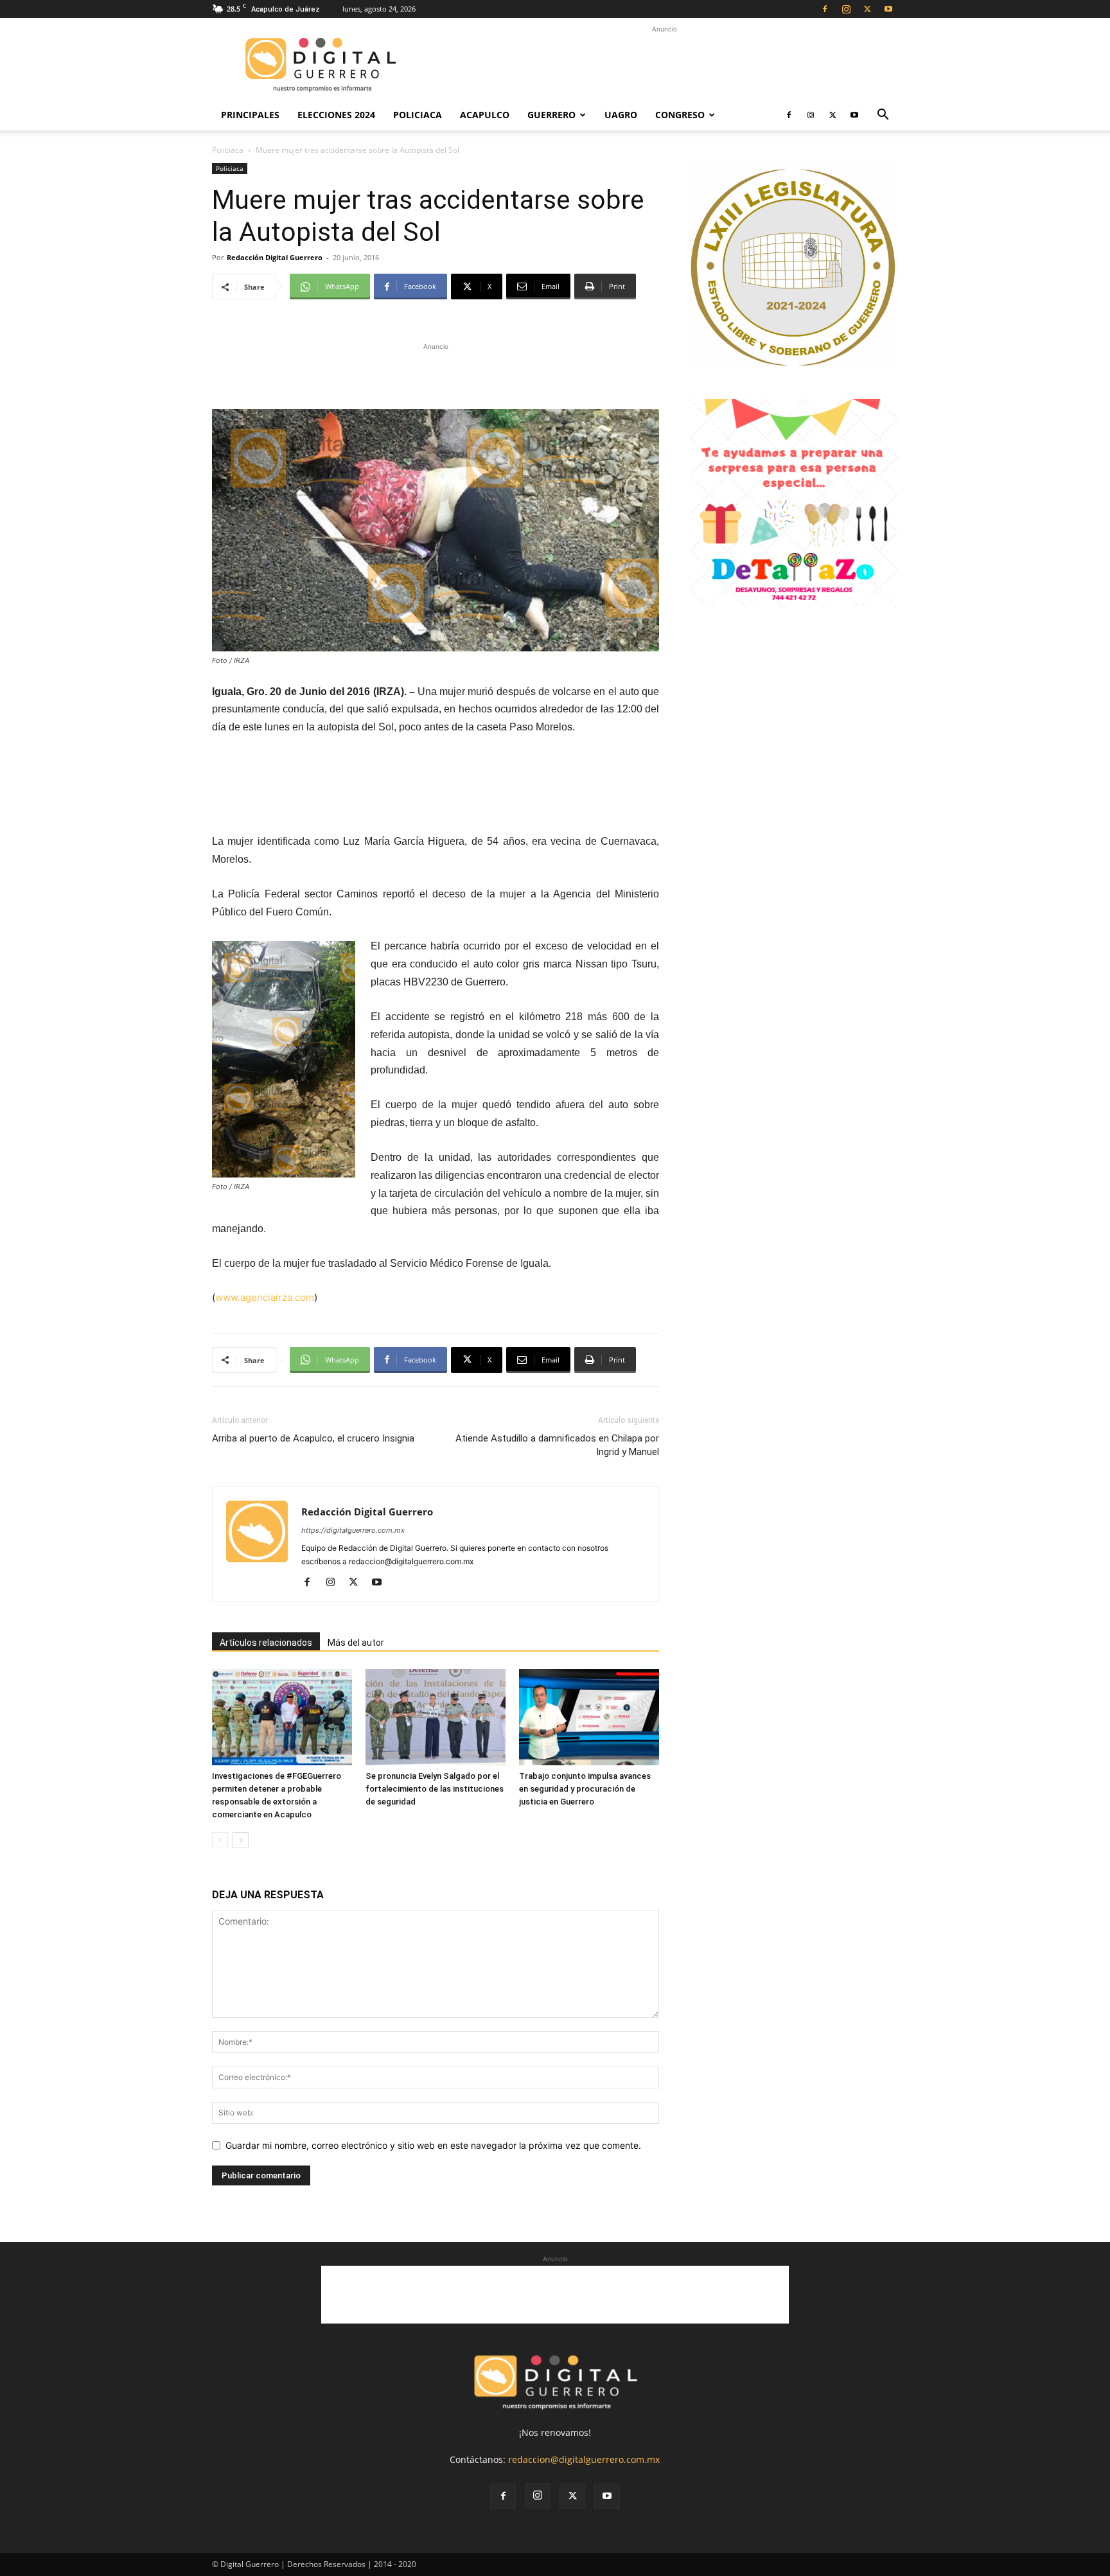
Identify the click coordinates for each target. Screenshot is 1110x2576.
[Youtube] (888, 9)
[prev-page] (220, 1840)
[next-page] (241, 1840)
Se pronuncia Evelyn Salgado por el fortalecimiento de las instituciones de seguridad (435, 1789)
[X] (867, 9)
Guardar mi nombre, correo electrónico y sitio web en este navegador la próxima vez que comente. (433, 2145)
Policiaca (418, 115)
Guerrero (551, 115)
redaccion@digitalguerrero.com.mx (584, 2459)
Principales (250, 115)
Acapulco (485, 115)
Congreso (680, 115)
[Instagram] (846, 9)
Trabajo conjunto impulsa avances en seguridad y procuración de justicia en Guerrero (585, 1789)
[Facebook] (825, 9)
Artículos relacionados (266, 1643)
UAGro (621, 115)
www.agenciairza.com (265, 1297)
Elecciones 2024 (336, 115)
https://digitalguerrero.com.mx (353, 1530)
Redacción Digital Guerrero (275, 257)
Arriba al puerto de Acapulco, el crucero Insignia (313, 1438)
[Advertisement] (664, 65)
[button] (883, 116)
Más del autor (356, 1643)
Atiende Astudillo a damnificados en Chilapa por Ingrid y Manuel (557, 1445)
